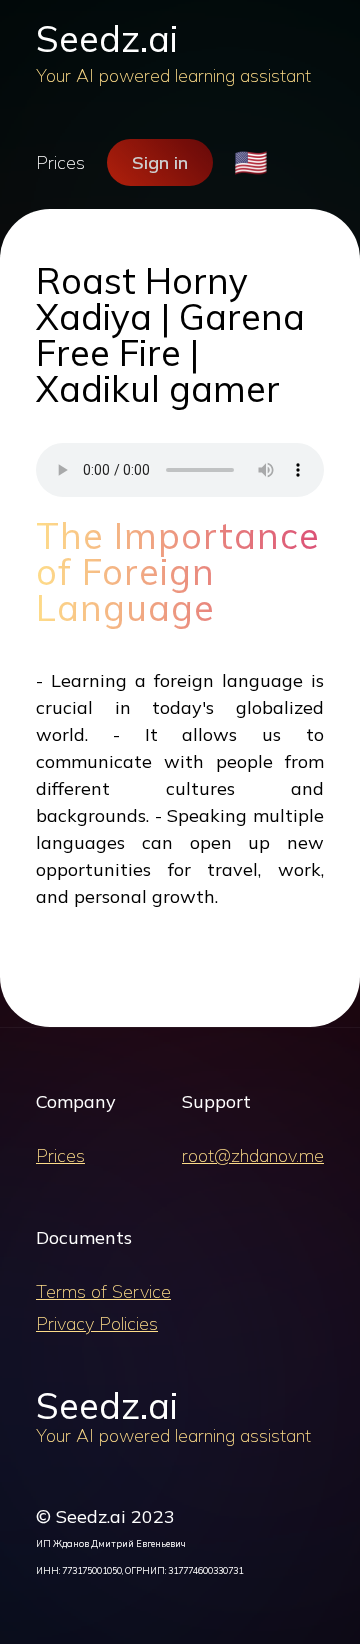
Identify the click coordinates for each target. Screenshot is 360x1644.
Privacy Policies (97, 1323)
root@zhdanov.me (253, 1155)
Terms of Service (103, 1291)
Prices (60, 162)
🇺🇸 (251, 162)
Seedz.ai (107, 38)
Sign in (160, 162)
